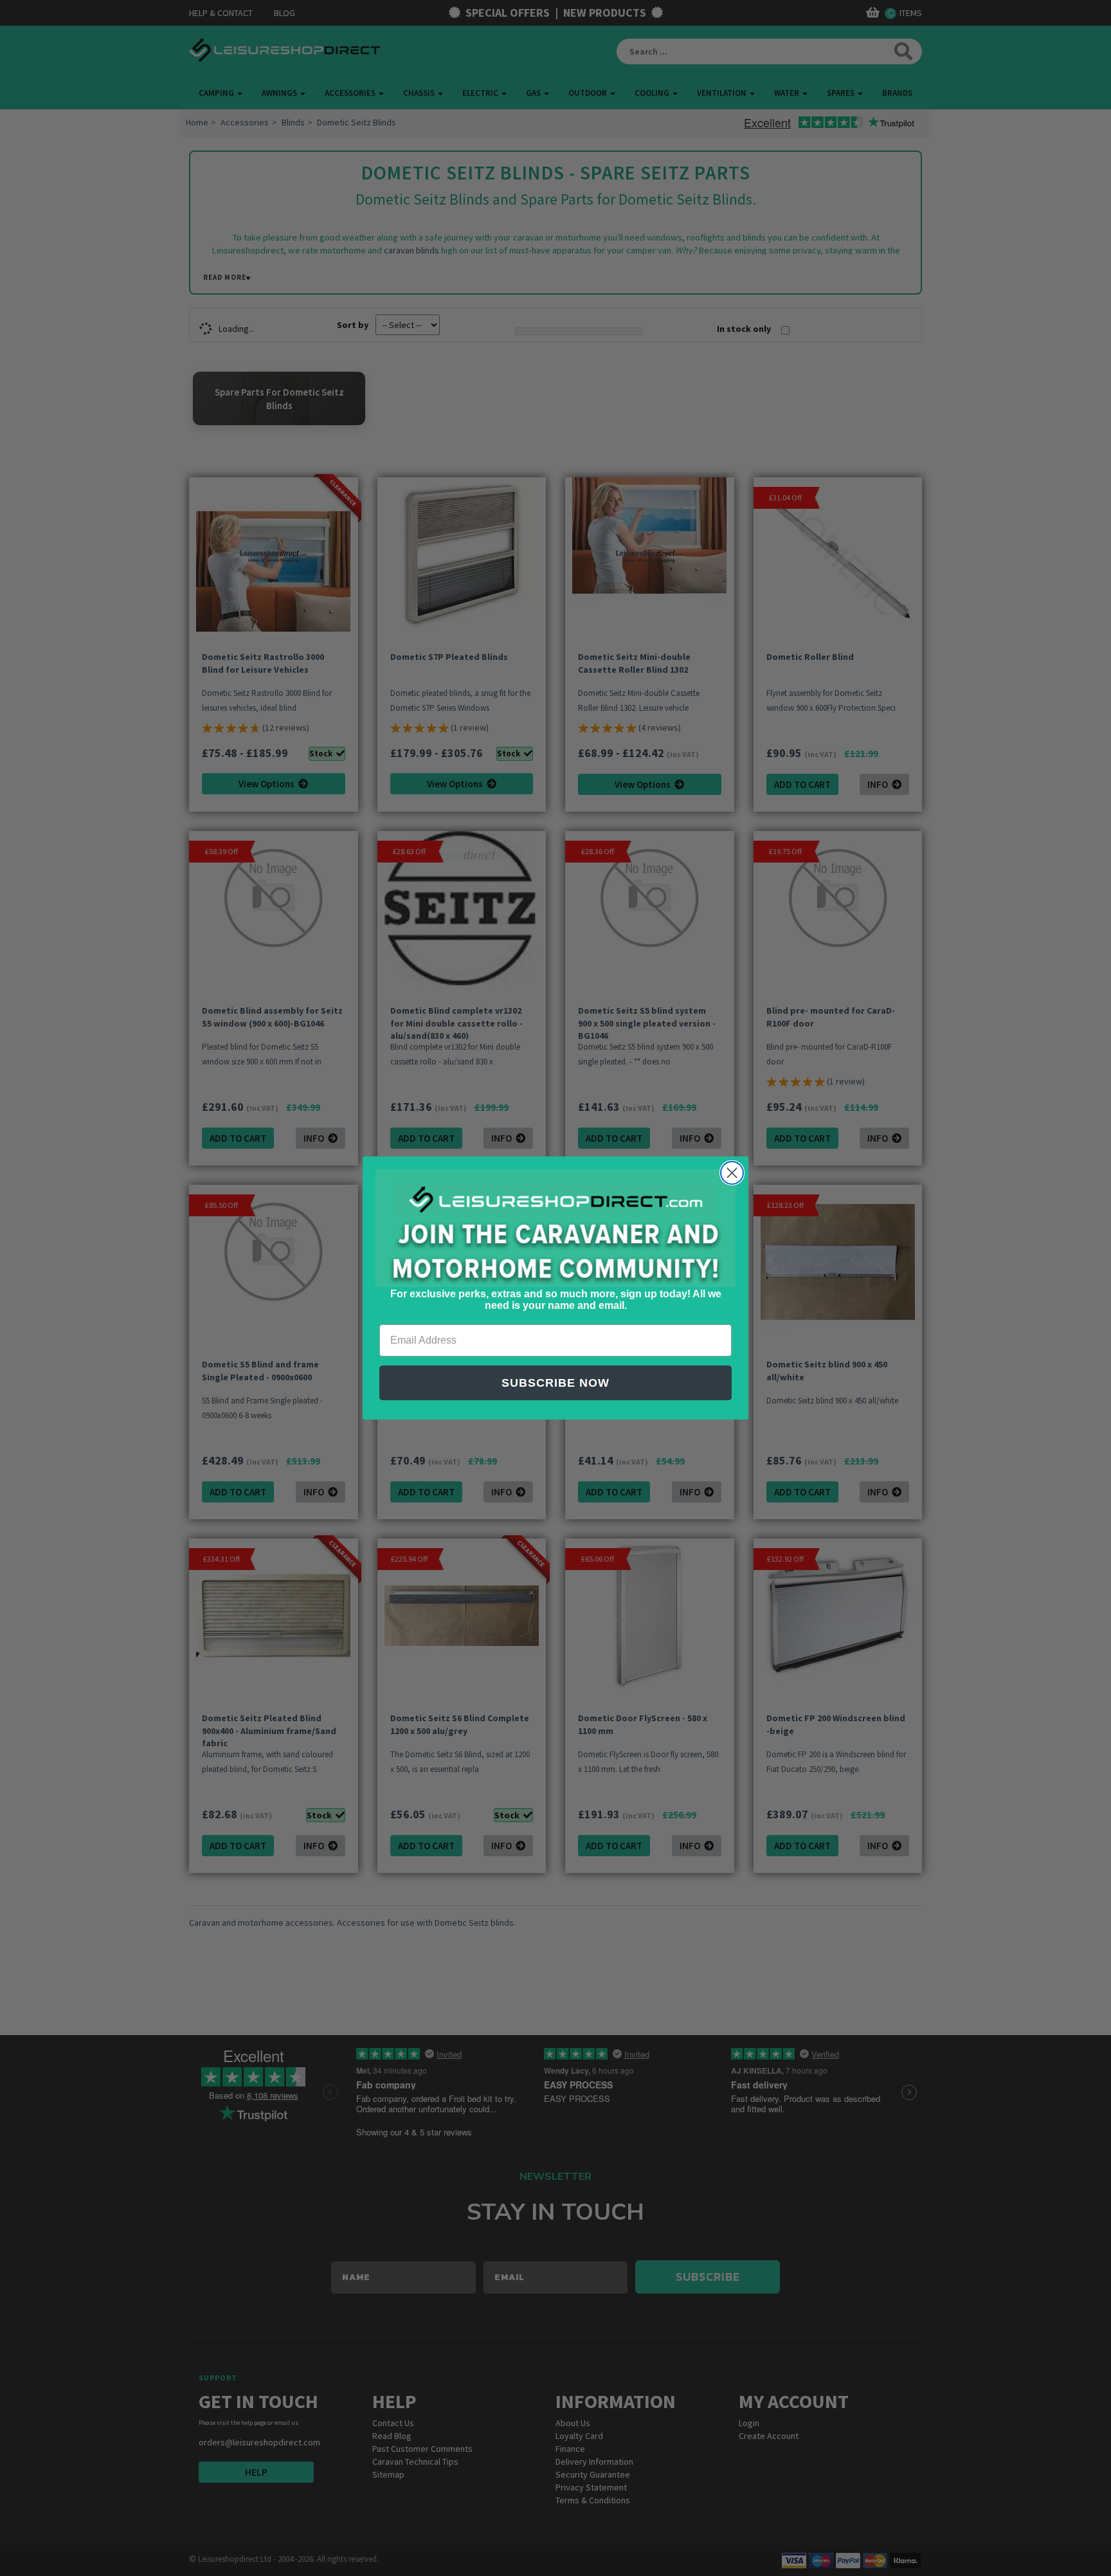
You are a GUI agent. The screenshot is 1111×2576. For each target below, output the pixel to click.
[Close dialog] (732, 1173)
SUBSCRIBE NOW (555, 1383)
